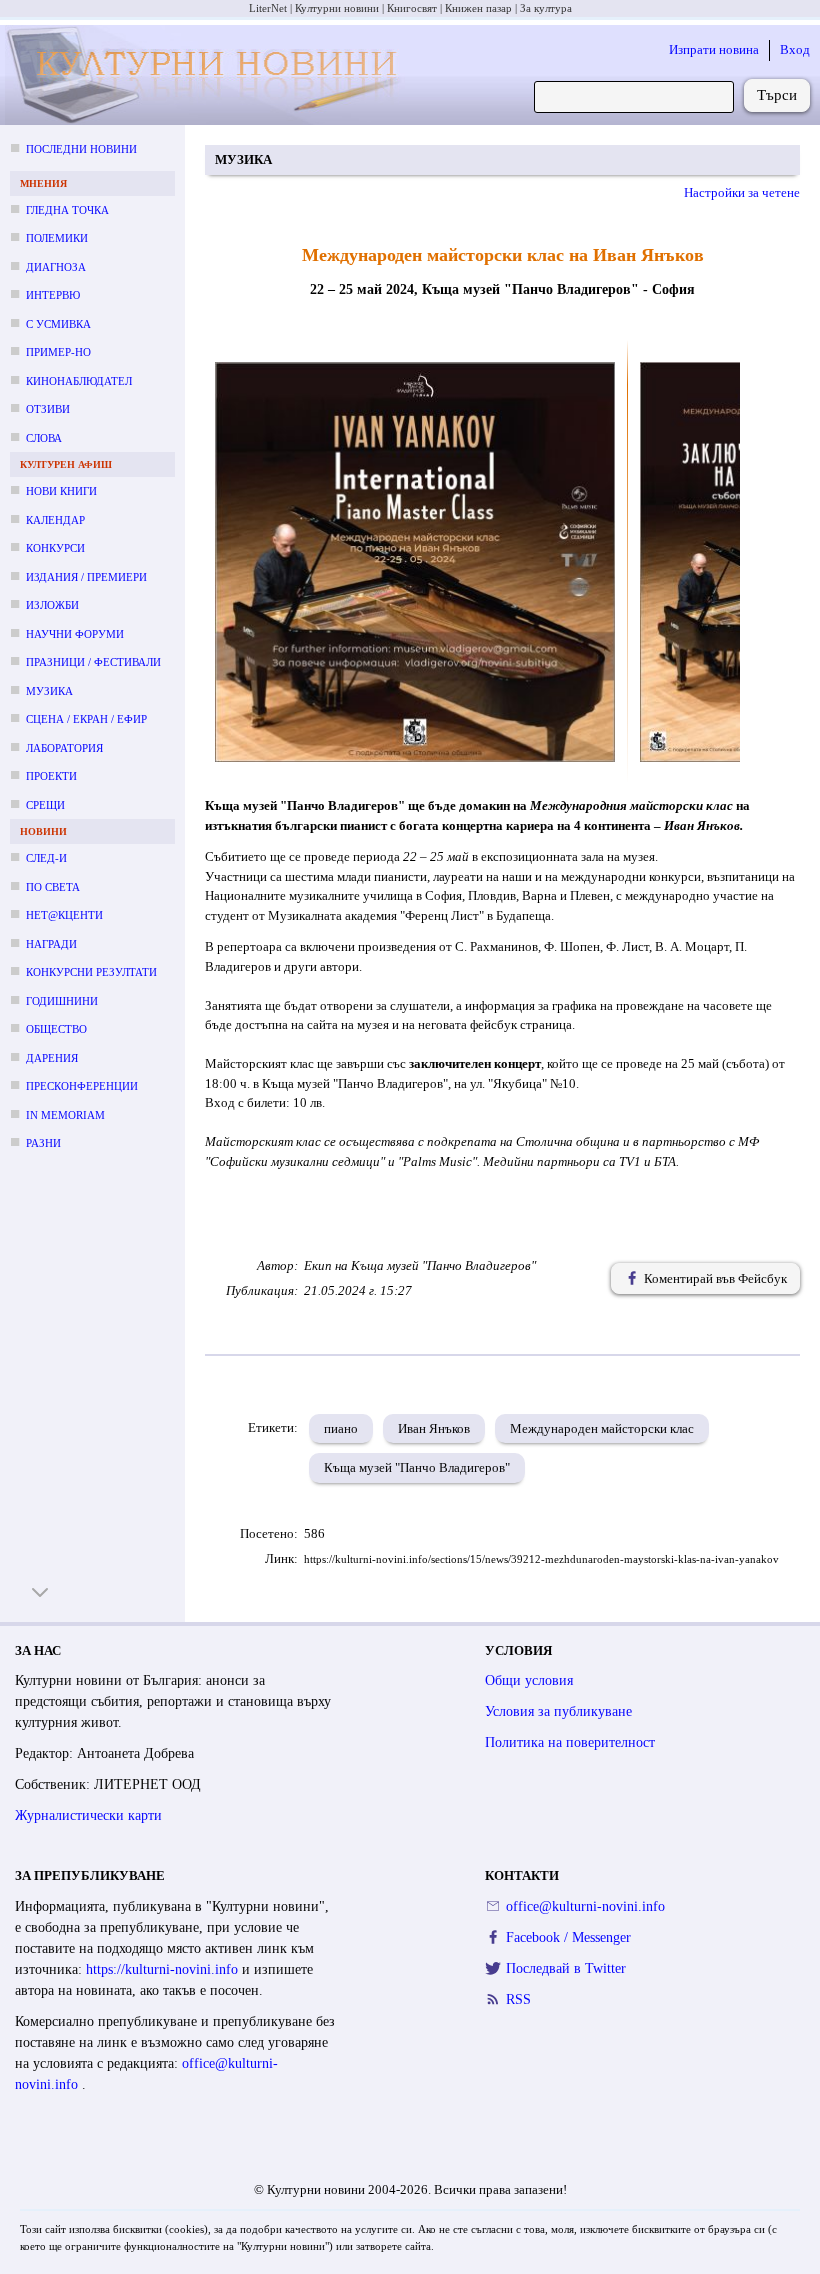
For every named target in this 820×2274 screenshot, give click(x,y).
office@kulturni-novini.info (585, 1906)
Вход (795, 49)
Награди (51, 944)
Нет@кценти (64, 915)
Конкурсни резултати (91, 972)
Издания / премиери (86, 577)
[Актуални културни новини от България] (205, 75)
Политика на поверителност (570, 1742)
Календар (55, 520)
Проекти (51, 776)
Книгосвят (412, 8)
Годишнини (62, 1001)
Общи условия (529, 1680)
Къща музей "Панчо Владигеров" (417, 1467)
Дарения (52, 1058)
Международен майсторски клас (602, 1428)
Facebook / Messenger (568, 1937)
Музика (49, 691)
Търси (777, 95)
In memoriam (65, 1115)
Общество (56, 1029)
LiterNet (268, 8)
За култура (546, 8)
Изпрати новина (714, 49)
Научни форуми (75, 634)
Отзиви (48, 409)
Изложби (52, 605)
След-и (46, 858)
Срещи (45, 805)
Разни (43, 1143)
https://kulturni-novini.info (164, 1969)
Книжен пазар (478, 8)
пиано (341, 1428)
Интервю (53, 295)
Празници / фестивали (93, 662)
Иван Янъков (434, 1428)
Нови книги (61, 491)
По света (53, 887)
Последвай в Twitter (566, 1968)
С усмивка (58, 324)
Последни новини (81, 149)
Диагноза (56, 267)
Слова (44, 438)
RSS (518, 1999)
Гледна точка (67, 210)
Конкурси (55, 548)
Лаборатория (64, 748)
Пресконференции (82, 1086)
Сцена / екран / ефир (86, 719)
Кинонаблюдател (79, 381)
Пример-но (58, 352)
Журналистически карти (88, 1815)
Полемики (57, 238)
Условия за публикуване (558, 1711)
